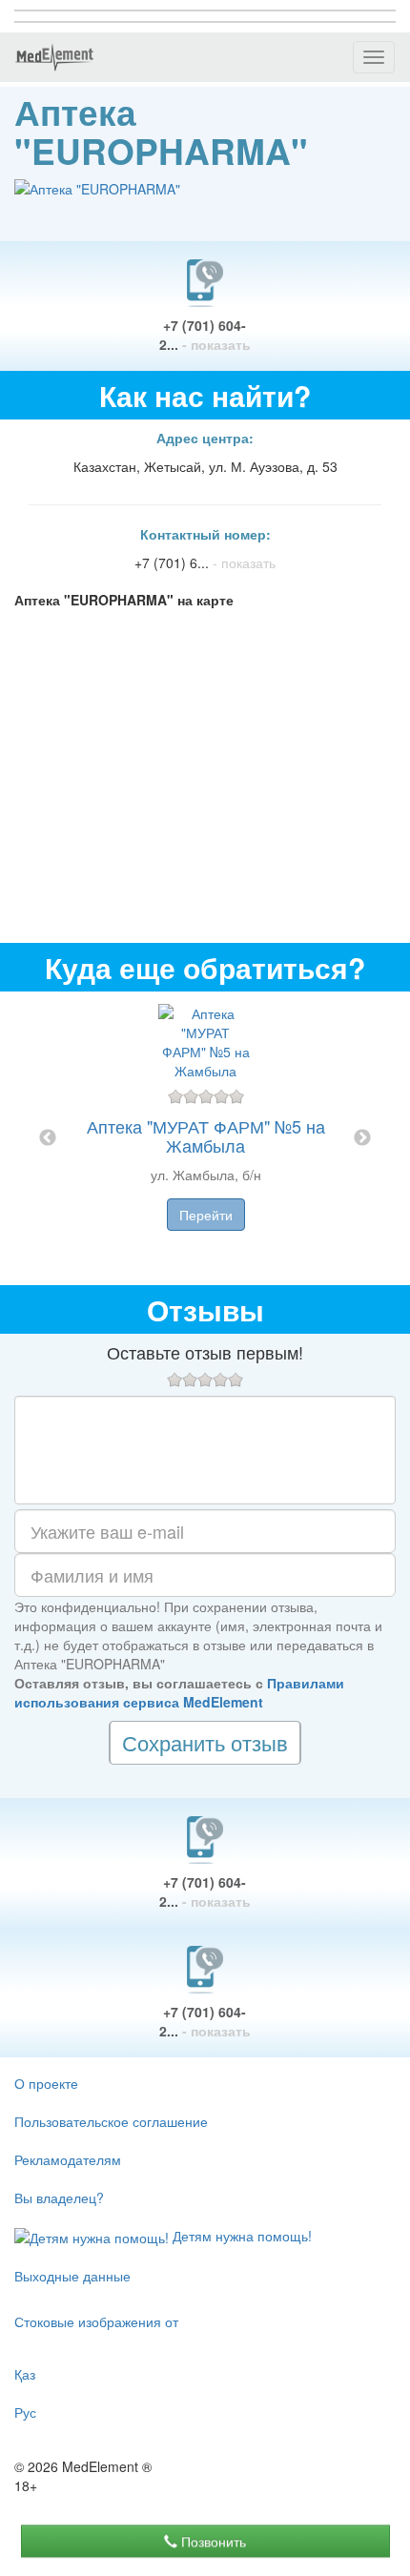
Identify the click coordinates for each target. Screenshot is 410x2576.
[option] (205, 1138)
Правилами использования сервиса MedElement (179, 1692)
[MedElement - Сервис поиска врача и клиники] (54, 57)
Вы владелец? (59, 2198)
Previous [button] (48, 1138)
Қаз (25, 2374)
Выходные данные (72, 2276)
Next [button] (362, 1138)
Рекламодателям (68, 2159)
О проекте (46, 2083)
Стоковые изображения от (96, 2321)
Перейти (206, 1215)
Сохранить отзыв (205, 1742)
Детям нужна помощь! (240, 2236)
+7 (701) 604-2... (205, 335)
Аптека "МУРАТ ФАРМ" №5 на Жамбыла (206, 1135)
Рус (25, 2412)
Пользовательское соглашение (111, 2121)
